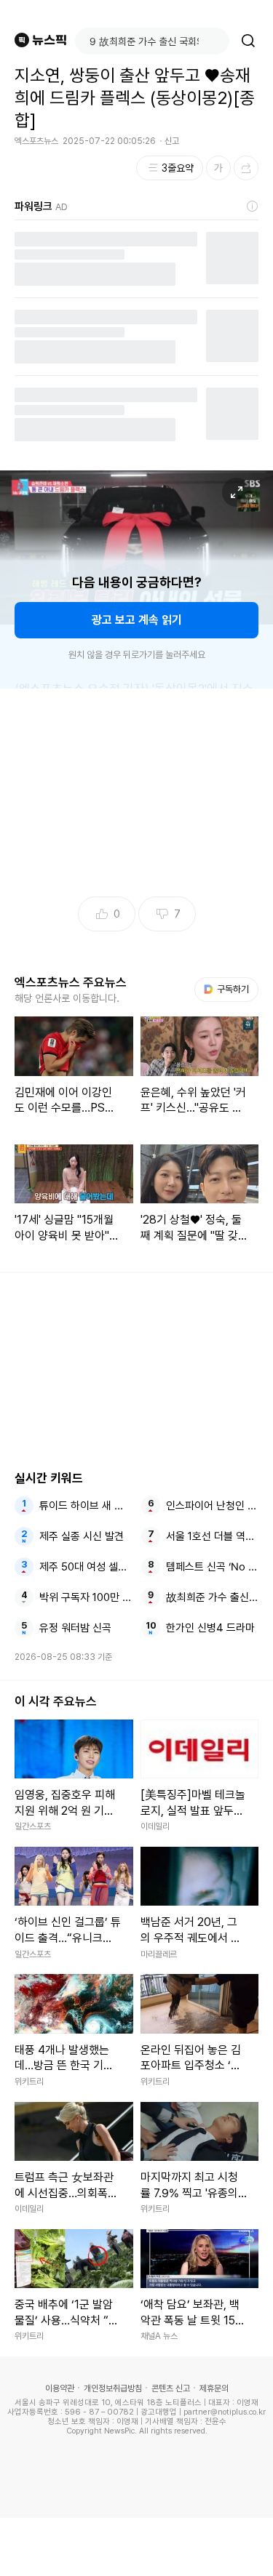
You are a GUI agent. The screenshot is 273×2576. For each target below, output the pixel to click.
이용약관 (60, 2388)
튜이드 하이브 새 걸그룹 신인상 (86, 1506)
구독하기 (228, 989)
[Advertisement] (137, 2547)
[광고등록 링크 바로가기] (253, 206)
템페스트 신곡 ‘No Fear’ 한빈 (212, 1567)
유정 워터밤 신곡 (75, 1628)
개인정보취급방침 (113, 2388)
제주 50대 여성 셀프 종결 (86, 1567)
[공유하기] (246, 168)
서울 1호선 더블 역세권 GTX (212, 1536)
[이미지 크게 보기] (237, 492)
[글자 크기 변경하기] (218, 168)
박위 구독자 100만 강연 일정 (86, 1597)
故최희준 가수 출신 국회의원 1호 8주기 (212, 1597)
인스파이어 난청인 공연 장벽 (212, 1506)
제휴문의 (214, 2388)
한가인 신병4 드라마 (210, 1628)
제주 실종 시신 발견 (82, 1536)
